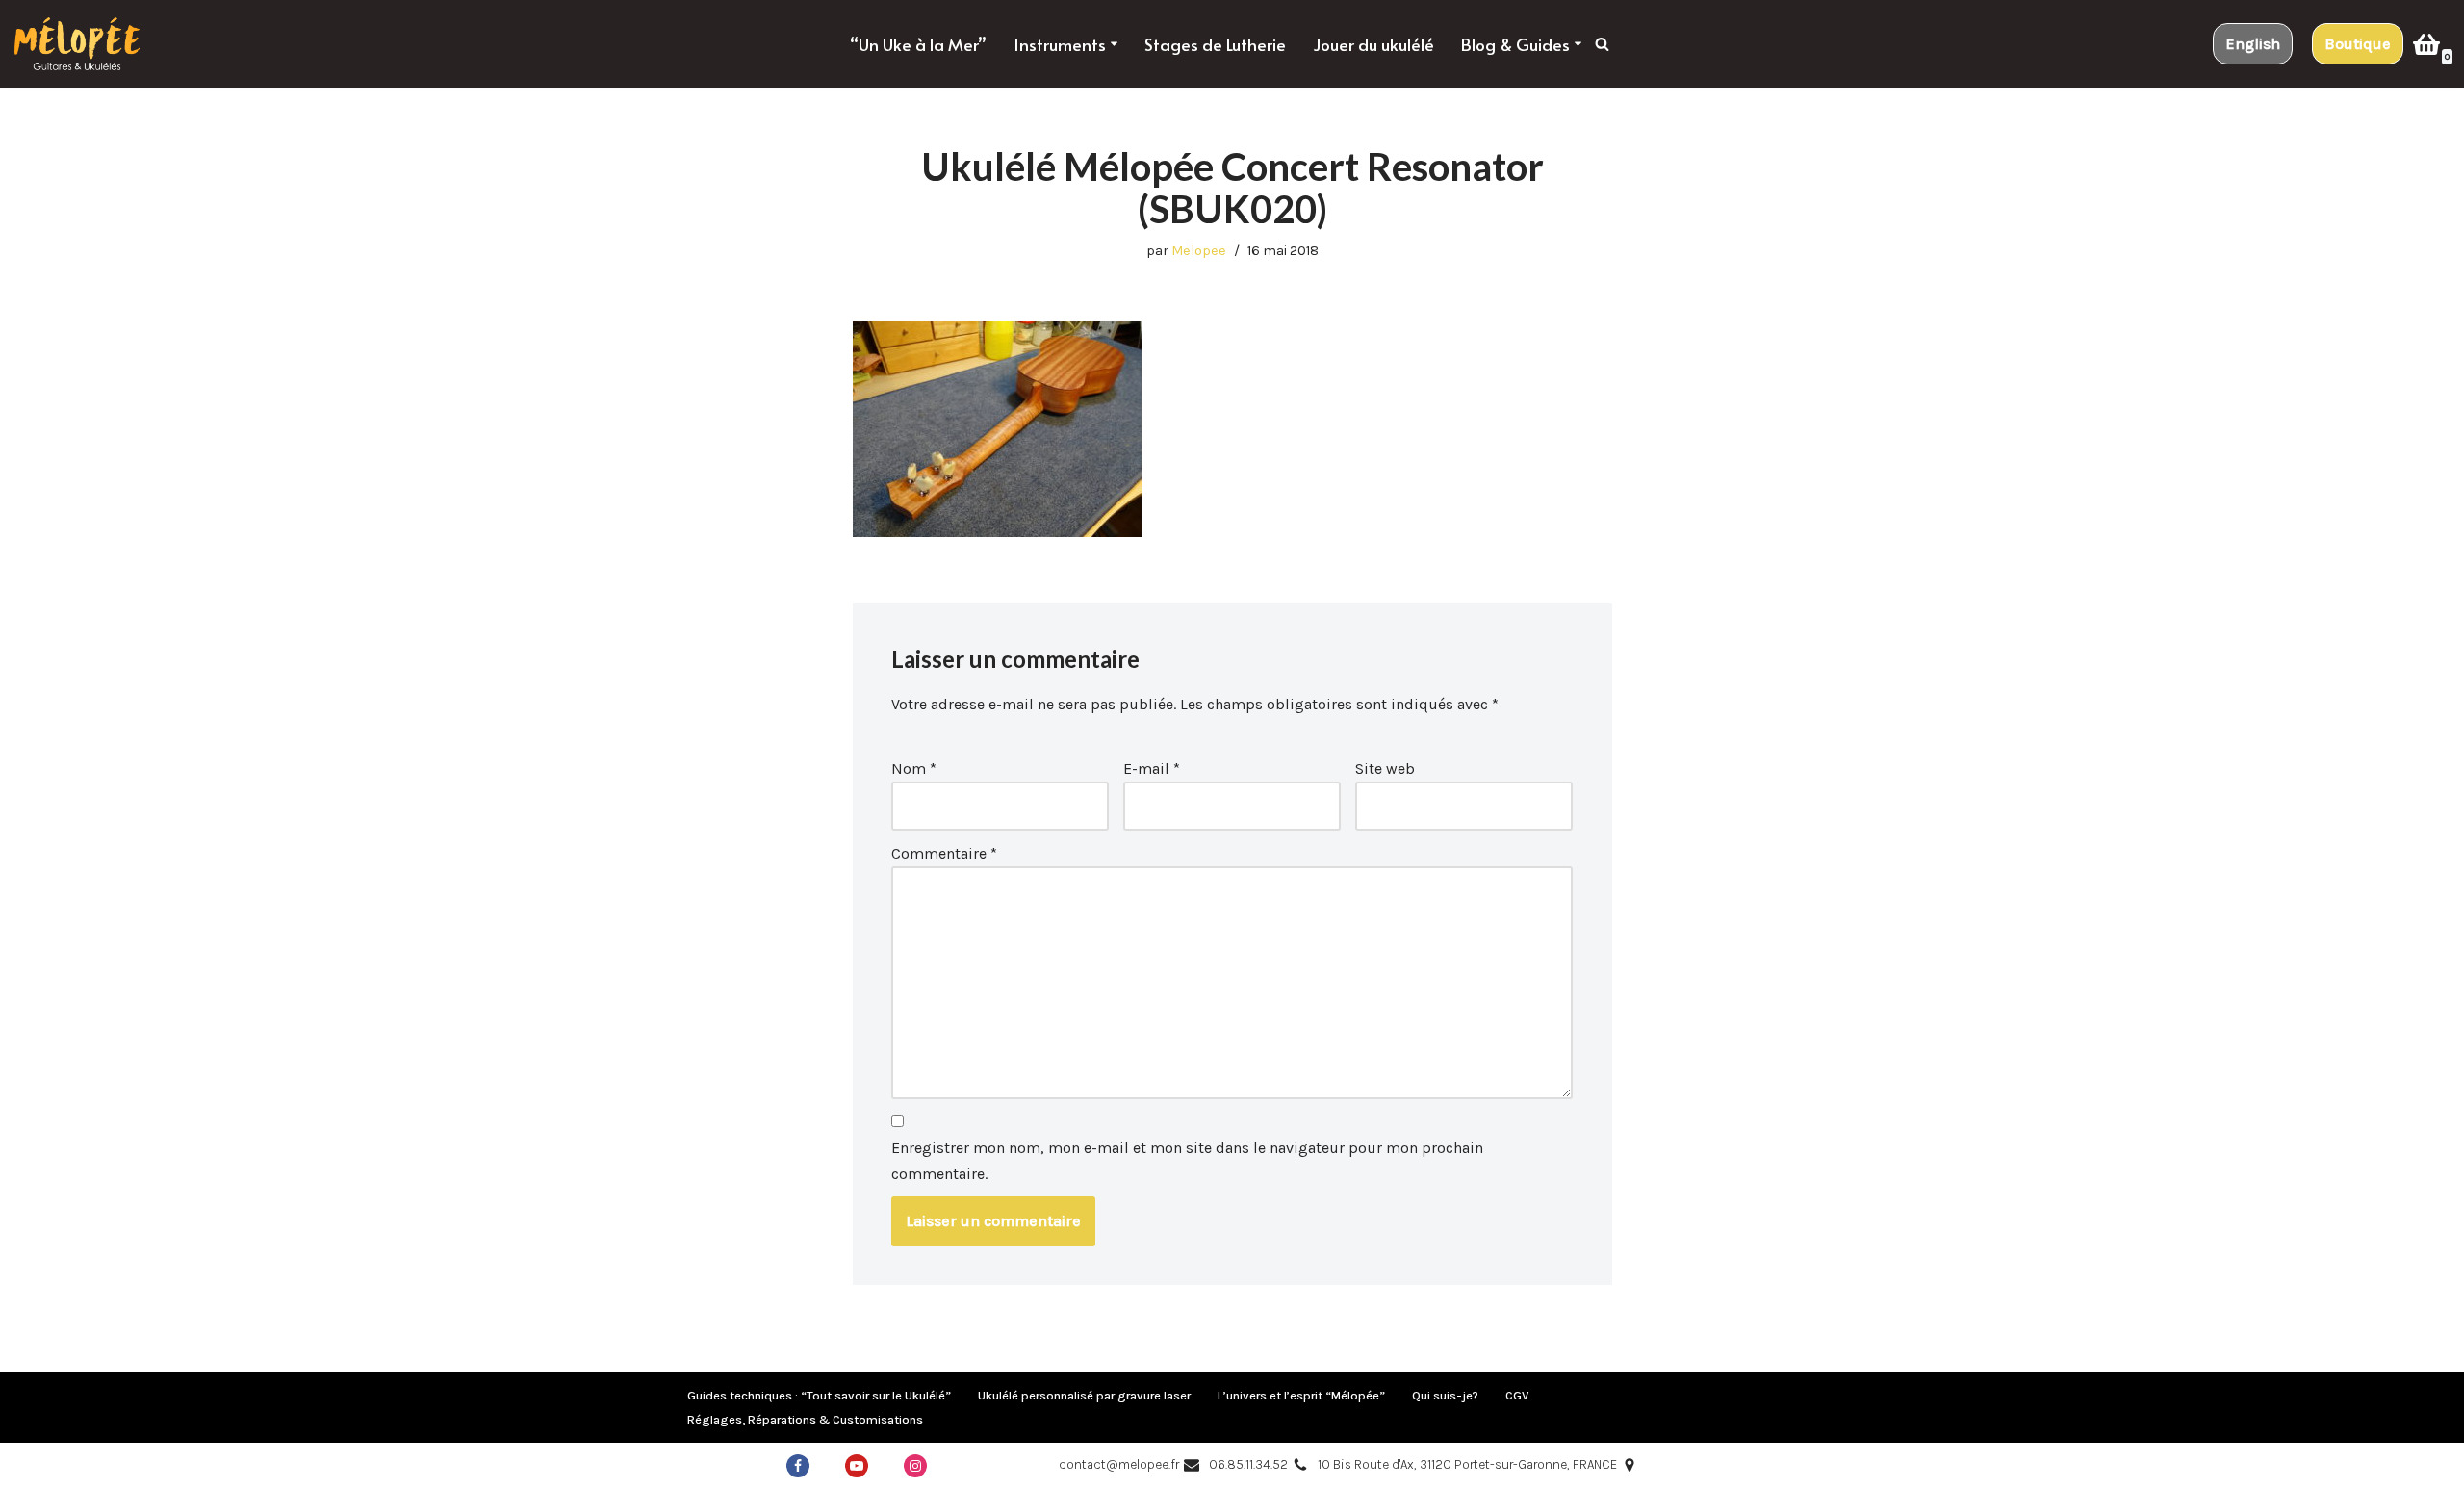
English (2253, 44)
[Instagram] (915, 1466)
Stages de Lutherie (1215, 44)
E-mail (1152, 769)
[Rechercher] (1602, 44)
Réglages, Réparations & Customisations (805, 1419)
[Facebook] (798, 1466)
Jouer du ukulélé (1373, 44)
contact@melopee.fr (1119, 1464)
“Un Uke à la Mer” (918, 44)
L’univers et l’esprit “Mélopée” (1301, 1395)
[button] (1114, 44)
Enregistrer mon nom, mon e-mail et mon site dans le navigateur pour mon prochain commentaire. (1187, 1161)
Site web (1385, 769)
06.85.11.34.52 (1248, 1464)
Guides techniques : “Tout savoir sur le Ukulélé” (819, 1395)
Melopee (1199, 251)
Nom (914, 769)
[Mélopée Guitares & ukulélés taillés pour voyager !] (77, 44)
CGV (1517, 1395)
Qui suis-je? (1445, 1395)
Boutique (2358, 44)
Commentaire (944, 853)
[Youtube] (857, 1466)
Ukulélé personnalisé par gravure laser (1084, 1395)
